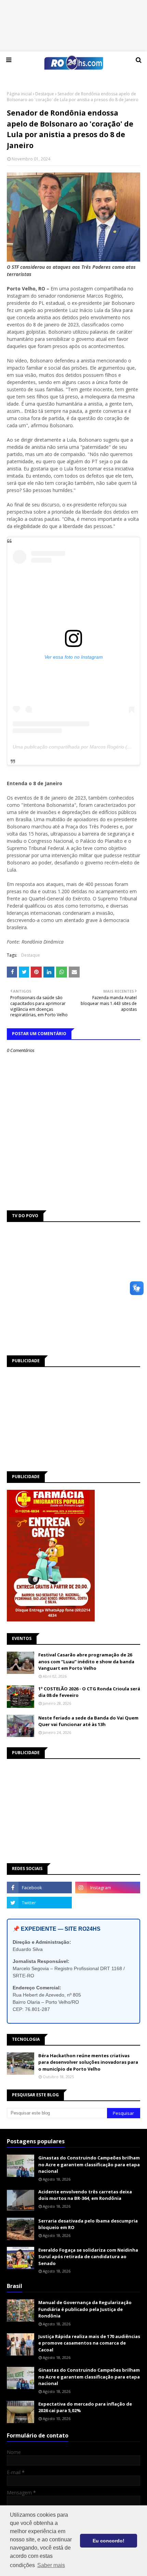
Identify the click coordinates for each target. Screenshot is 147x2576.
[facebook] (39, 1888)
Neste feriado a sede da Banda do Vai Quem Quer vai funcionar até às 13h (88, 1721)
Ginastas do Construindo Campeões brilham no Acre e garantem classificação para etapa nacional (89, 2164)
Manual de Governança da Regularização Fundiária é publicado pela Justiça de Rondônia (85, 2309)
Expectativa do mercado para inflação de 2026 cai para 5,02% (85, 2407)
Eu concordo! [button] (109, 2541)
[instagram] (108, 1888)
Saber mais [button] (51, 2565)
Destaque (45, 94)
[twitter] (39, 1903)
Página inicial (19, 94)
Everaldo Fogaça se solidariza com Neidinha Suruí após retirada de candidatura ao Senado (88, 2257)
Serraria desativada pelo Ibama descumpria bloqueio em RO (88, 2224)
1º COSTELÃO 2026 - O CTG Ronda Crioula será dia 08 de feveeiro (89, 1692)
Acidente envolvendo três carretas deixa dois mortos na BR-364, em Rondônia (85, 2195)
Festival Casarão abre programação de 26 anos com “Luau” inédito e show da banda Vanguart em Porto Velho (86, 1661)
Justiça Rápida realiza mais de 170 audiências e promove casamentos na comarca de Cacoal (89, 2343)
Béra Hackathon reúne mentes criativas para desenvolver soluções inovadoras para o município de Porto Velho (88, 2062)
